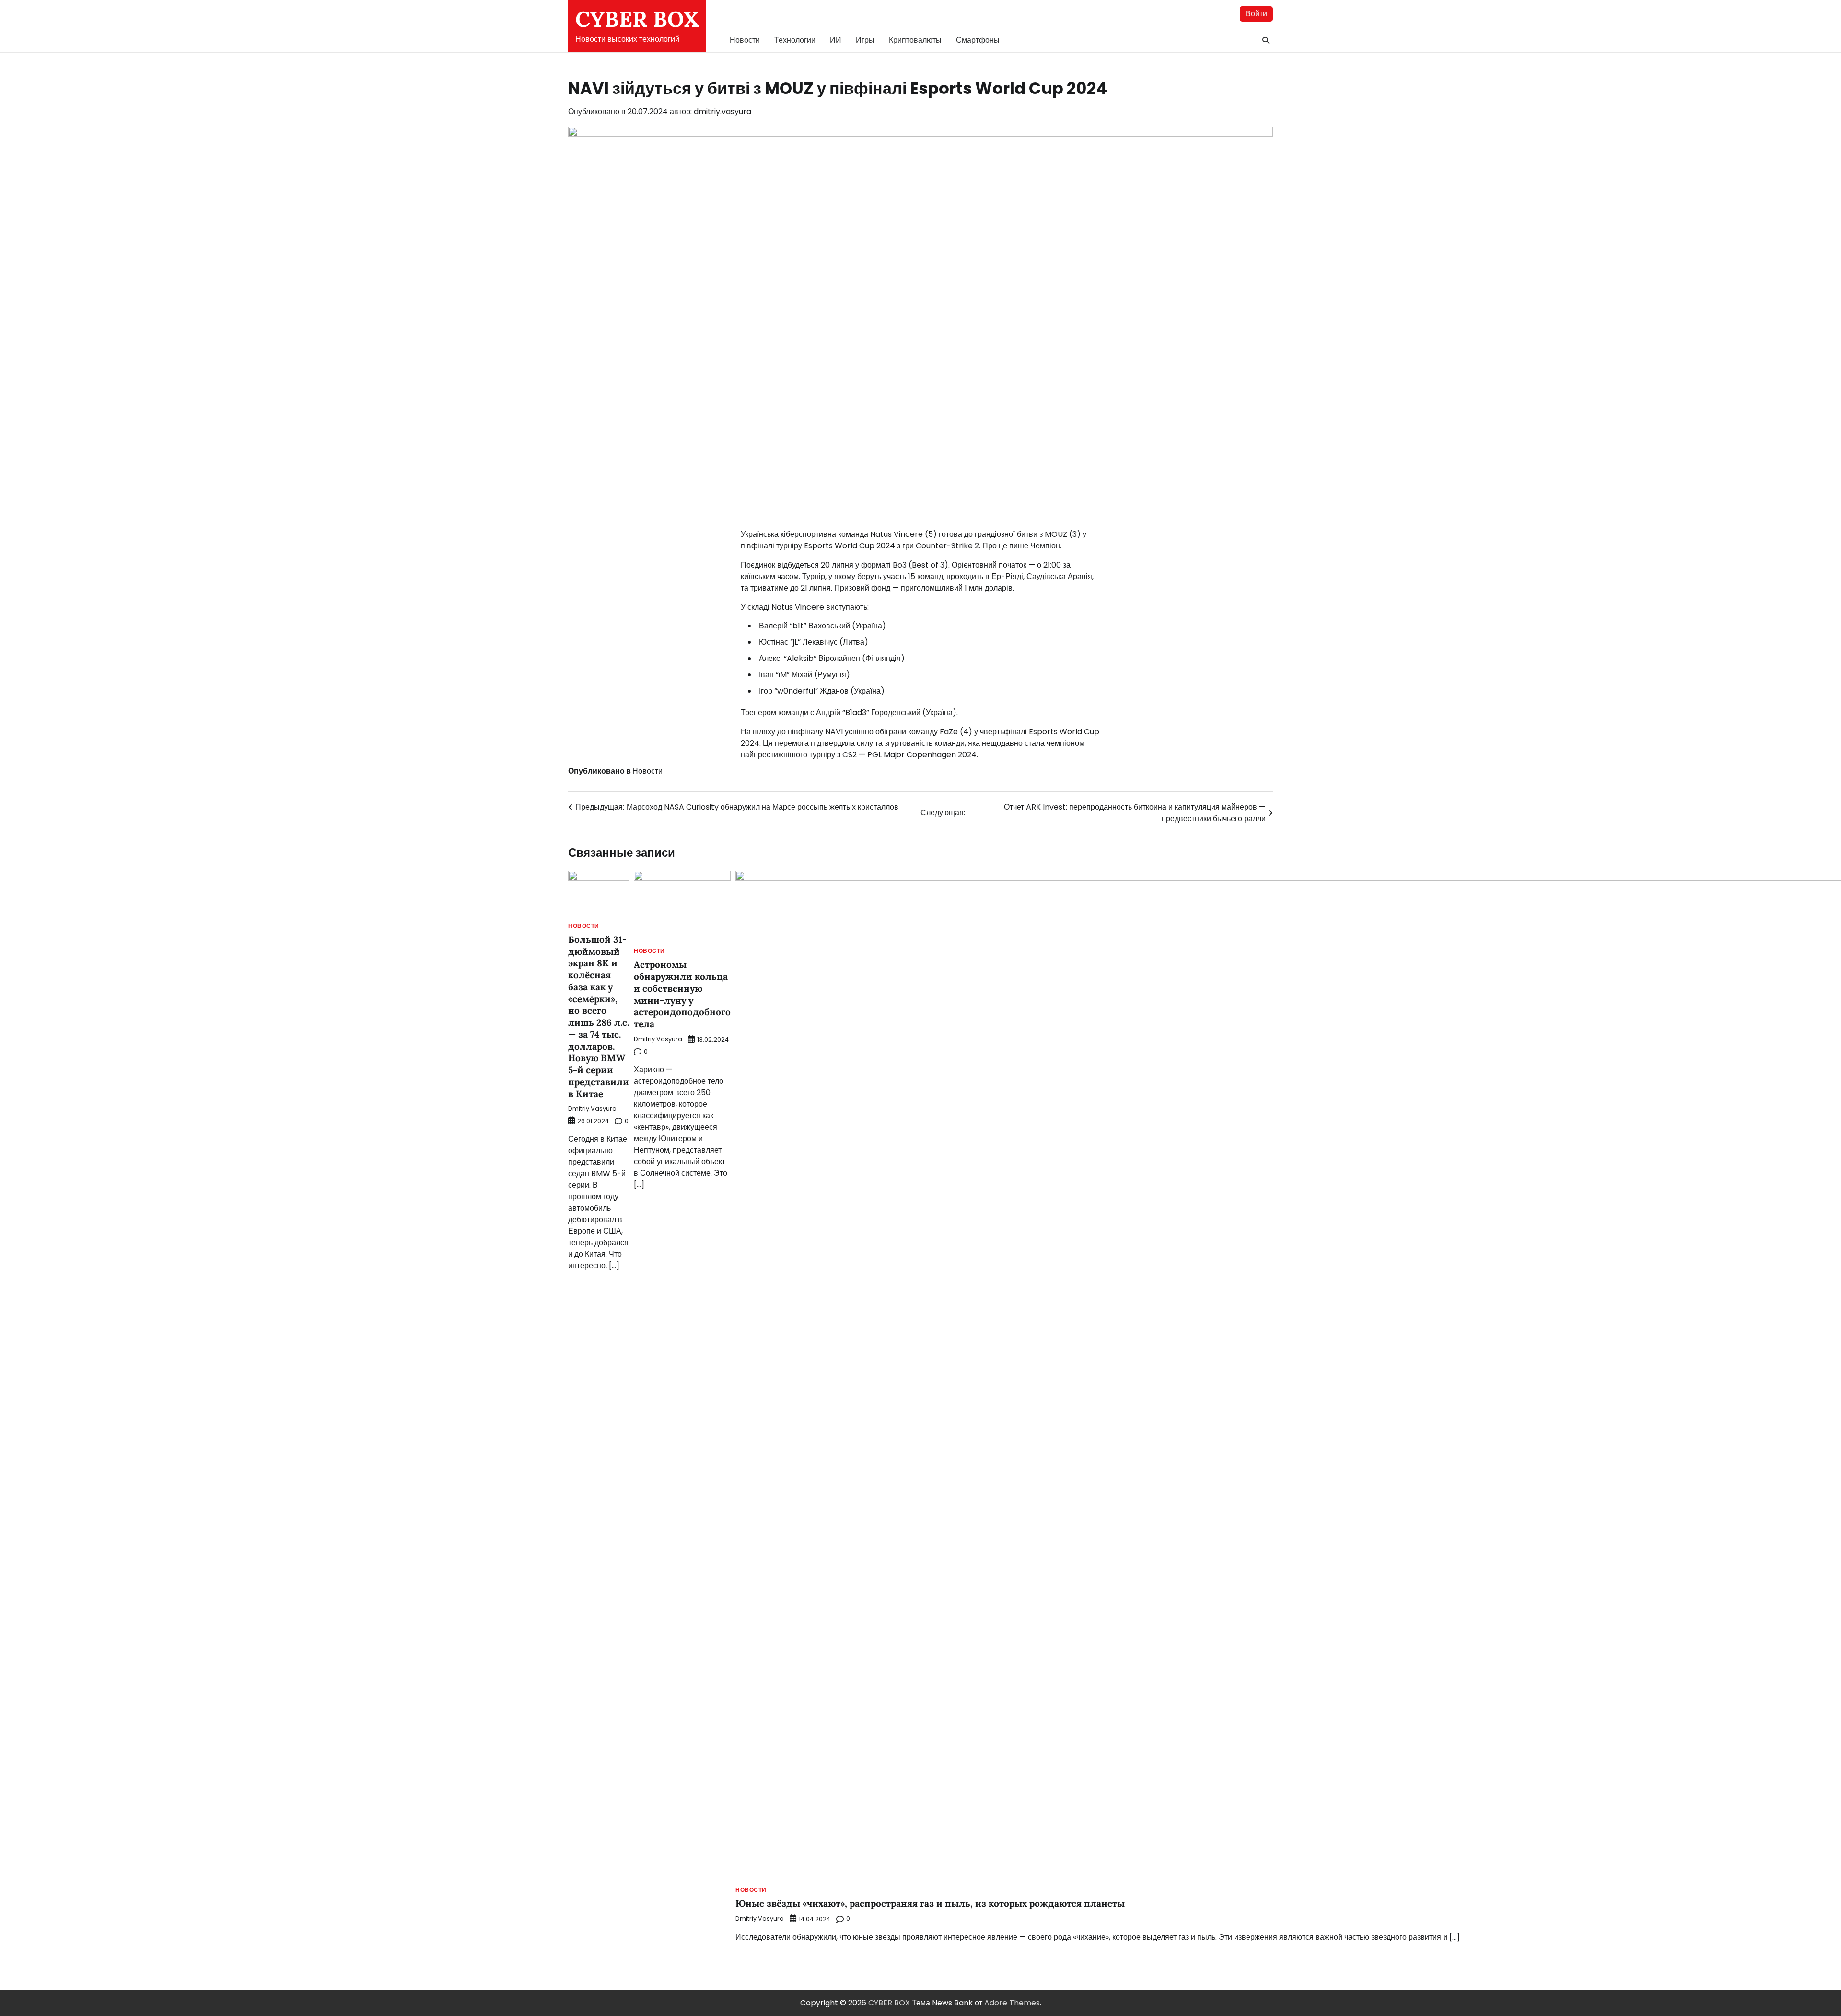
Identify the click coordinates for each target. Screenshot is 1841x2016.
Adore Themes (1012, 2003)
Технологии (795, 40)
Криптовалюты (915, 40)
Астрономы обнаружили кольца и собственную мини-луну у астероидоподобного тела (682, 994)
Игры (865, 40)
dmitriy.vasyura (722, 111)
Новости (745, 40)
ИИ (836, 40)
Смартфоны (978, 40)
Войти (1256, 14)
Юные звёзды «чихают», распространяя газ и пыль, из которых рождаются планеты (930, 1903)
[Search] (1266, 40)
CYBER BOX (637, 19)
